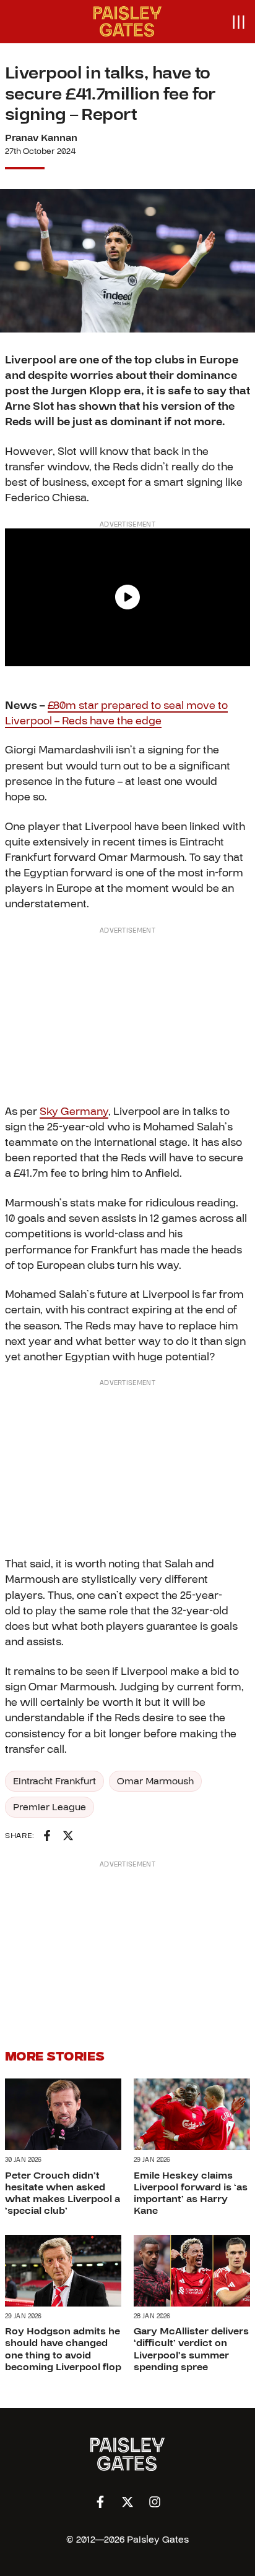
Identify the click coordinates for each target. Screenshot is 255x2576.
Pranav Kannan (41, 138)
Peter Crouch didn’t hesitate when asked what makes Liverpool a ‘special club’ (63, 2193)
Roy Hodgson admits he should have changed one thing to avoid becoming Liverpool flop (63, 2349)
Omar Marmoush (155, 1781)
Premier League (50, 1807)
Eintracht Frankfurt (54, 1781)
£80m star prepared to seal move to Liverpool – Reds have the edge (116, 713)
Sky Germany (74, 1112)
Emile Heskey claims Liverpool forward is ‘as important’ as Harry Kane (191, 2193)
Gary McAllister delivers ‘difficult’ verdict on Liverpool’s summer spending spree (191, 2349)
